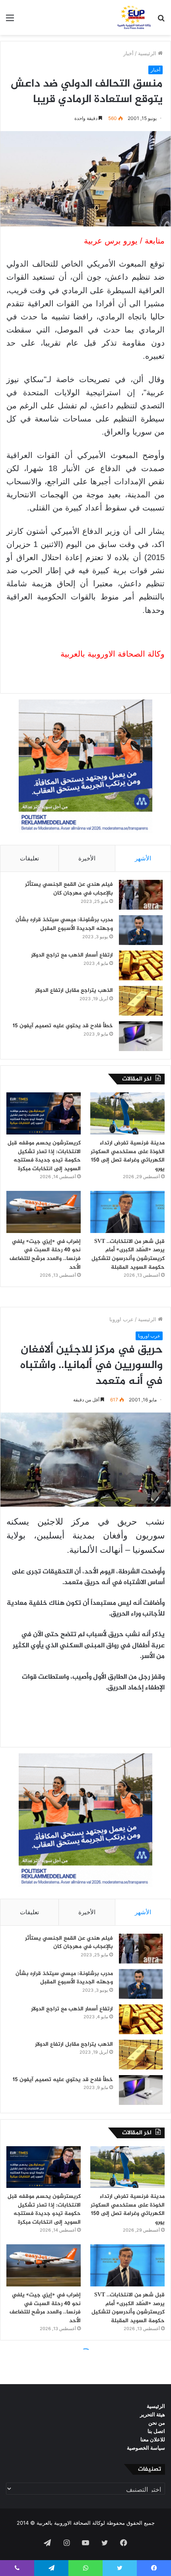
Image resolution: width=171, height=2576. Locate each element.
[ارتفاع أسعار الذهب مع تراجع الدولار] (141, 965)
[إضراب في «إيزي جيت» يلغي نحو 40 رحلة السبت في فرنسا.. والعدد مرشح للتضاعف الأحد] (44, 1212)
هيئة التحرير (153, 2414)
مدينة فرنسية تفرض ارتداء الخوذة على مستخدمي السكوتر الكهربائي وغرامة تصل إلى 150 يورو (128, 1156)
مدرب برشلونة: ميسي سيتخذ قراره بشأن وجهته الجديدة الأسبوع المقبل (64, 924)
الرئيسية (148, 53)
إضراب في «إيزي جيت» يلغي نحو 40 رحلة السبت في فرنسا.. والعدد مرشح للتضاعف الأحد (45, 1254)
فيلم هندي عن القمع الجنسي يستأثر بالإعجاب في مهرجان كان (69, 889)
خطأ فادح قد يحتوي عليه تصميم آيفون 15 (63, 1026)
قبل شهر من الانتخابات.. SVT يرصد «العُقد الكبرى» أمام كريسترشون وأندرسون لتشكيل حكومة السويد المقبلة (128, 1254)
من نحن (157, 2423)
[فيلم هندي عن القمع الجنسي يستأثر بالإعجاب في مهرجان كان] (141, 895)
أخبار (128, 53)
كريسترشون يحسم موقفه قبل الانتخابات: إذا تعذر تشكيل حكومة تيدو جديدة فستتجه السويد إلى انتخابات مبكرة (44, 1156)
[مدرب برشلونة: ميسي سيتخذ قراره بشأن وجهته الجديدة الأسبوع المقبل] (141, 930)
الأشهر (143, 858)
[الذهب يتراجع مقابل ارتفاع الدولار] (141, 1001)
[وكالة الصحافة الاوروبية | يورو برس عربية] (133, 17)
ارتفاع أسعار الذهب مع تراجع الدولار (72, 955)
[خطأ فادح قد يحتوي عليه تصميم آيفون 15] (141, 1036)
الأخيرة (87, 858)
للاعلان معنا (153, 2439)
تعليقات (29, 858)
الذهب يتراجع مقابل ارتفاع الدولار (74, 990)
